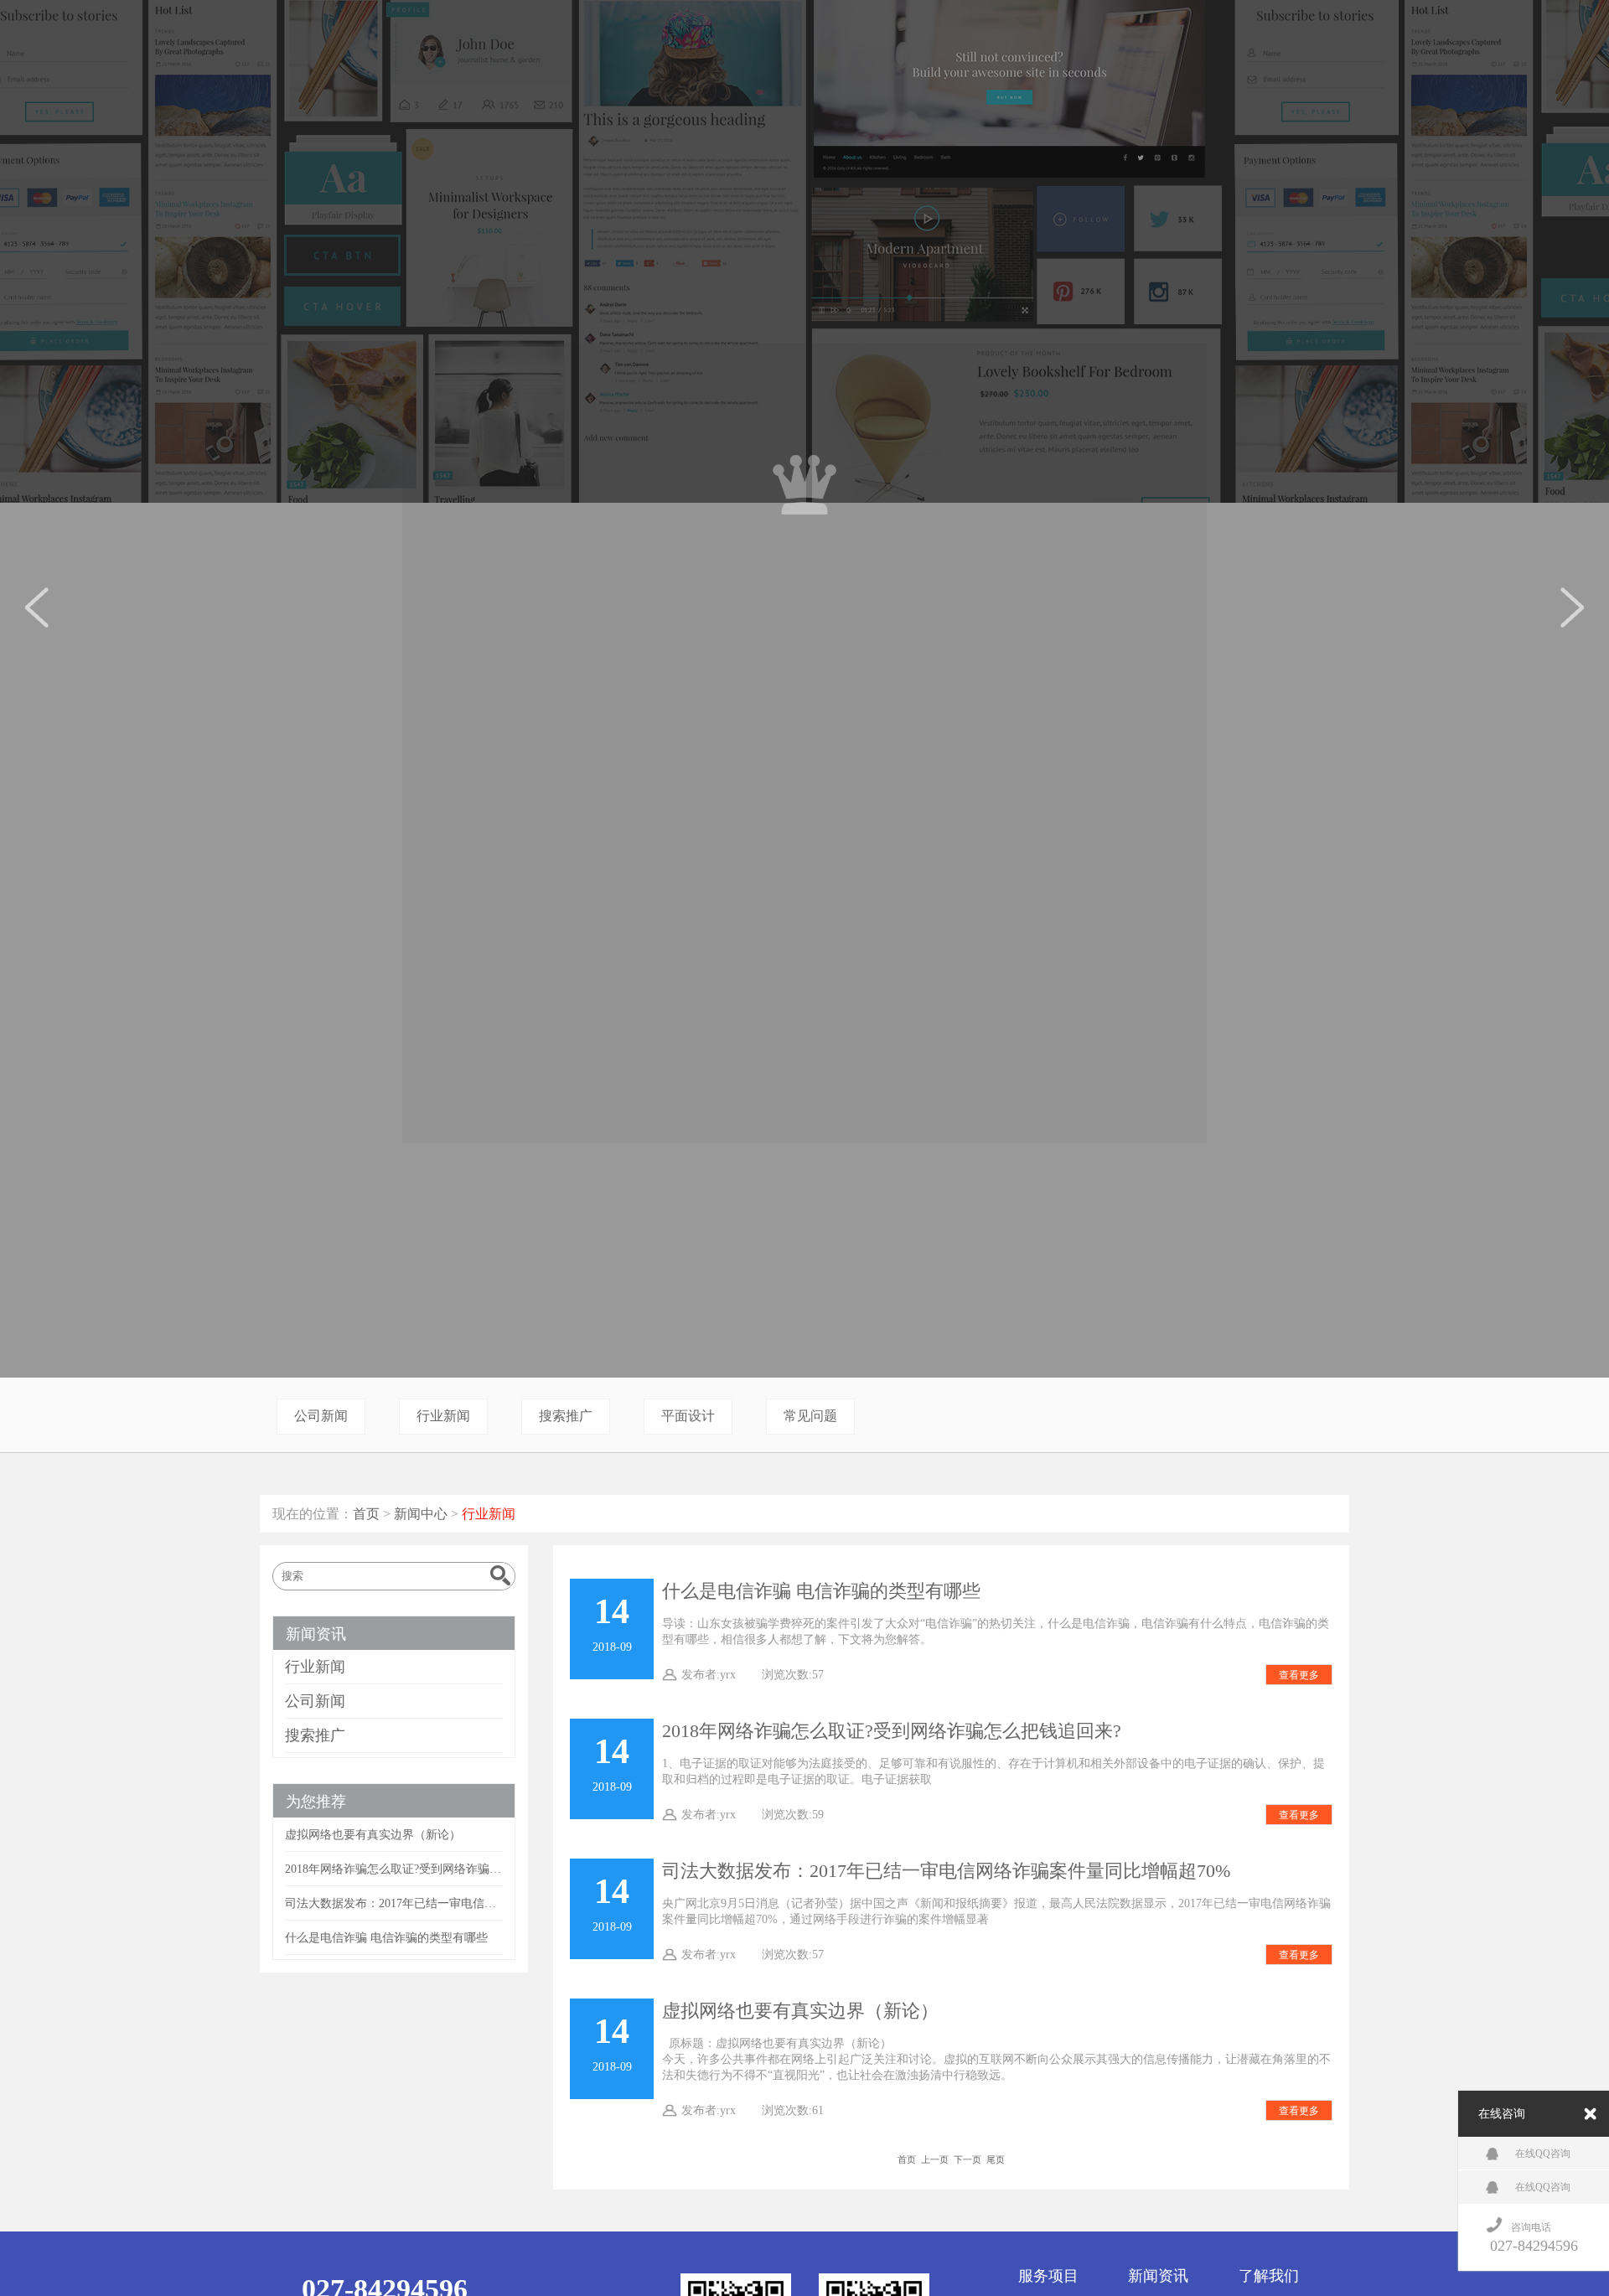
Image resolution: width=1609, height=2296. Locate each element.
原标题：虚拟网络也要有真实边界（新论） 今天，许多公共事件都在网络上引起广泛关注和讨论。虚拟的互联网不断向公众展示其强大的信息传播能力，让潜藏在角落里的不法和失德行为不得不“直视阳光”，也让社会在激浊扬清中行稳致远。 (996, 2059)
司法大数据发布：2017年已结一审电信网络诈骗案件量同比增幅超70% (946, 1871)
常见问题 (810, 1416)
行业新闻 (443, 1416)
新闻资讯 (316, 1634)
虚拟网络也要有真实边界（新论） (800, 2011)
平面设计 (688, 1416)
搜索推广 (566, 1416)
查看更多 (1299, 1675)
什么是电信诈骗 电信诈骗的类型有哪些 (821, 1591)
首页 (366, 1514)
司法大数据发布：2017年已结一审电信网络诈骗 (393, 1903)
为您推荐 (316, 1802)
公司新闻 (321, 1416)
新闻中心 (421, 1514)
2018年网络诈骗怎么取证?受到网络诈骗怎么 (393, 1869)
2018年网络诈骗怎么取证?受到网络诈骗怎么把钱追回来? (892, 1731)
